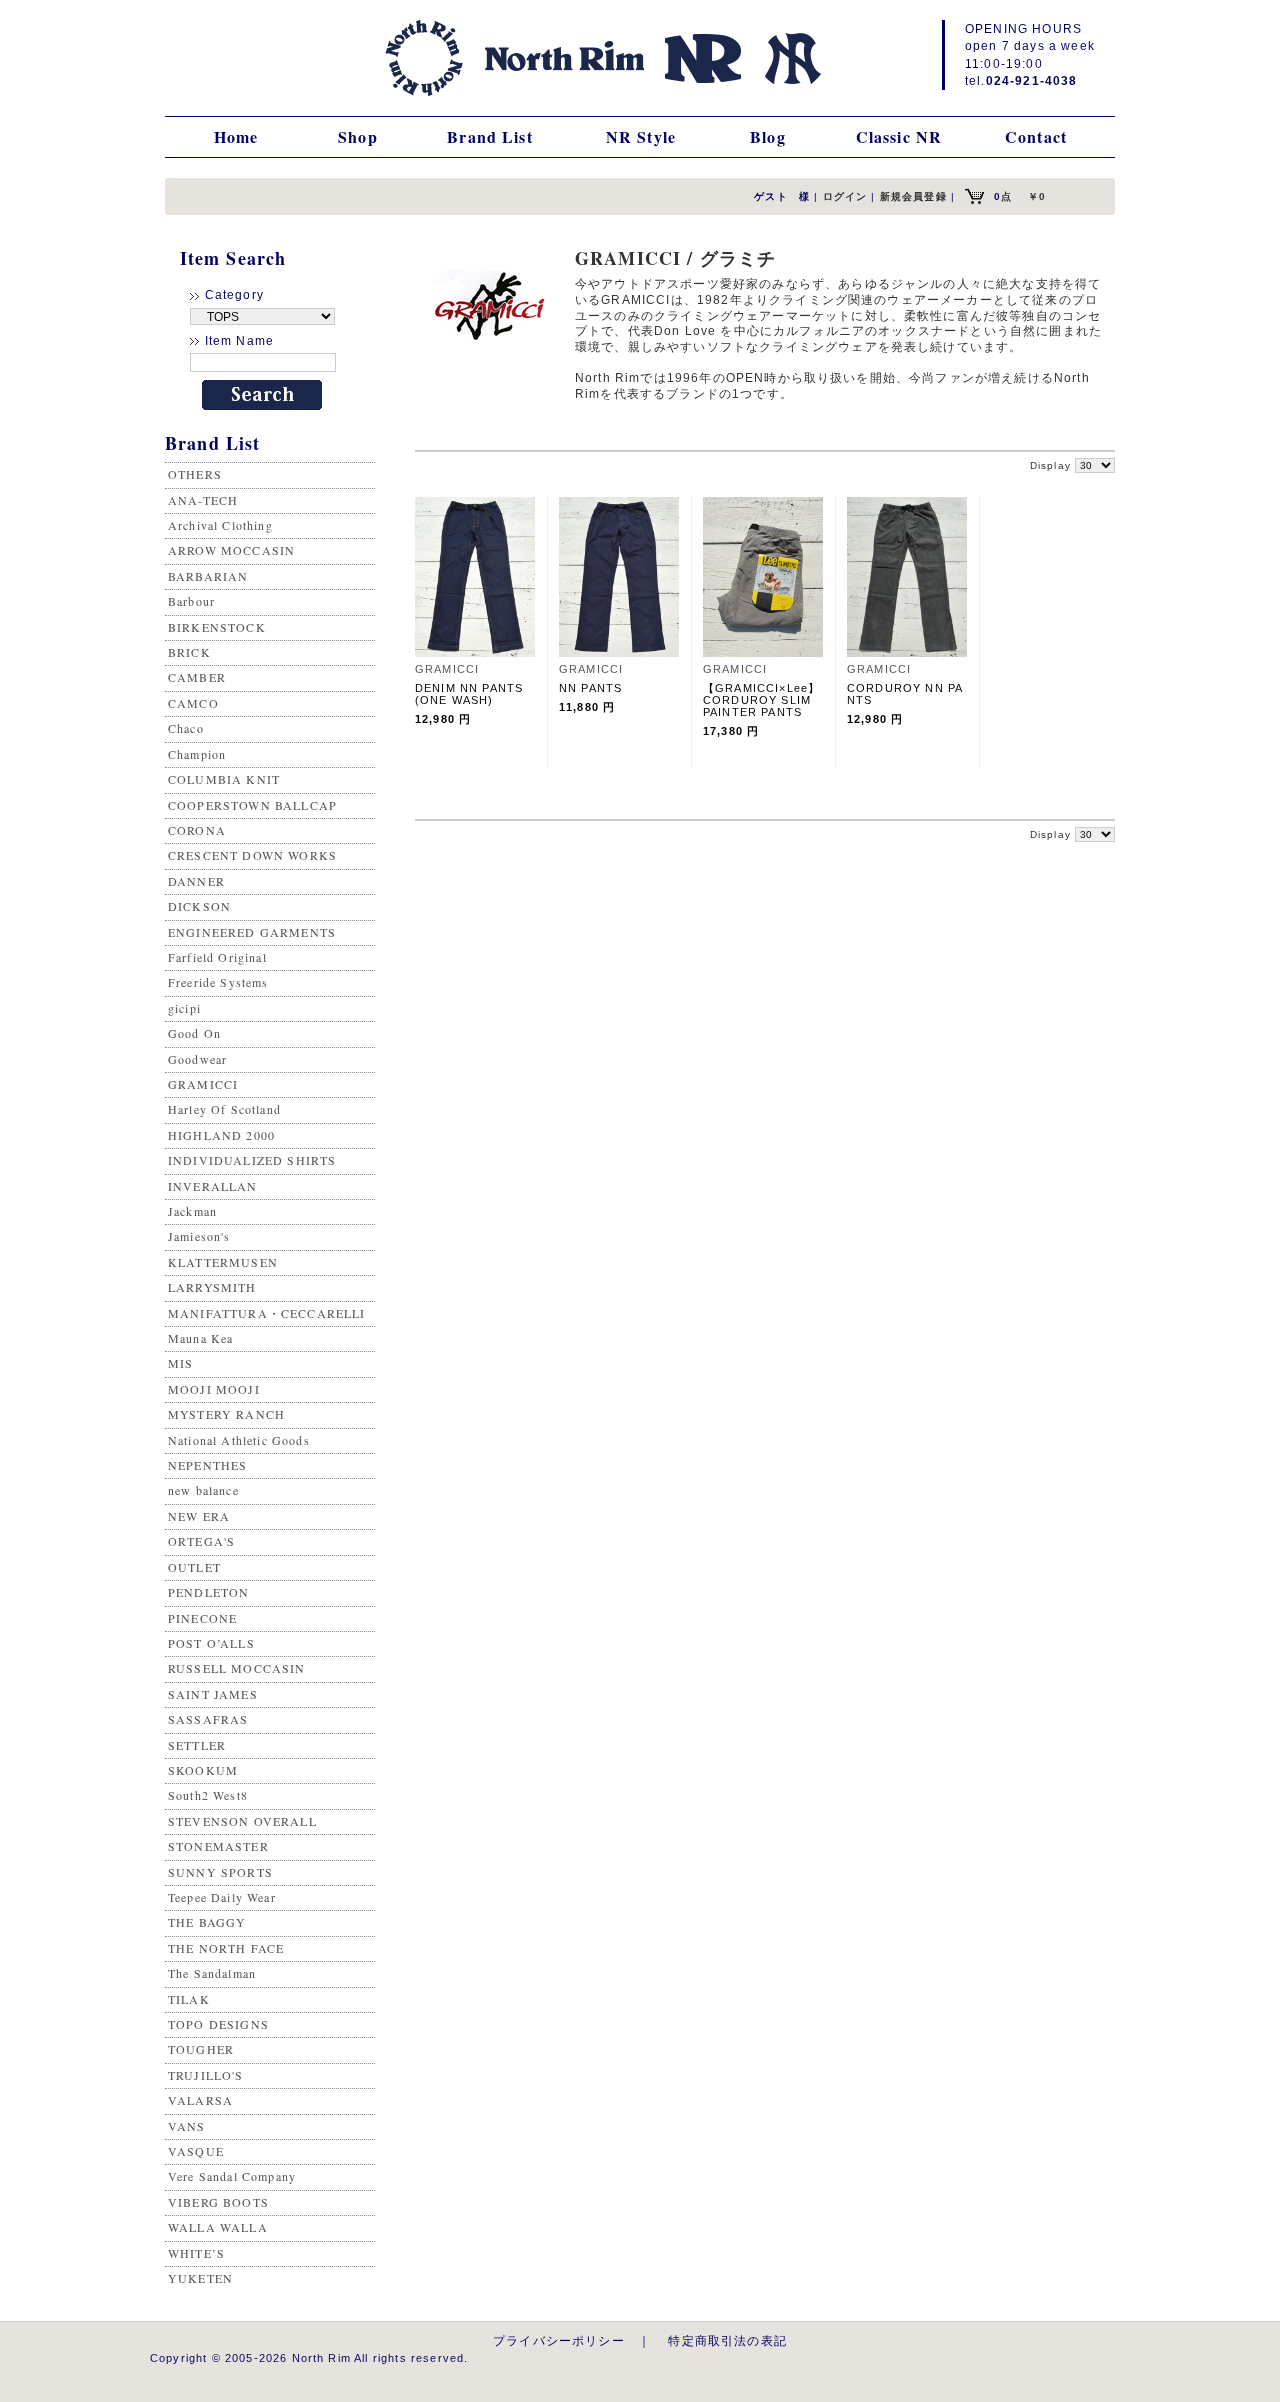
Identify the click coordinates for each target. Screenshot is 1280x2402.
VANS (187, 2126)
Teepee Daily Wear (222, 1897)
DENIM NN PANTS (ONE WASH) (475, 694)
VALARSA (200, 2100)
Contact (1036, 136)
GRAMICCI (203, 1084)
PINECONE (202, 1618)
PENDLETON (208, 1592)
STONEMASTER (218, 1846)
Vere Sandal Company (232, 2176)
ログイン (845, 196)
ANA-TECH (203, 500)
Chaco (186, 728)
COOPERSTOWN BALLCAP (252, 805)
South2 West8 (208, 1795)
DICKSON (199, 906)
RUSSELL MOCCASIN (237, 1668)
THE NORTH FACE (226, 1948)
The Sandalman (212, 1973)
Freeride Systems (218, 982)
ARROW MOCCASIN (231, 550)
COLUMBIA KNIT (224, 779)
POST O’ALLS (211, 1643)
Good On (194, 1033)
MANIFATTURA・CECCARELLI (267, 1313)
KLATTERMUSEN (223, 1262)
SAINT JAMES (213, 1694)
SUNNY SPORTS (220, 1872)
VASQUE (196, 2151)
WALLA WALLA (218, 2227)
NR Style (641, 136)
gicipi (184, 1008)
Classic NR (899, 136)
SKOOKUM (203, 1770)
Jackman (192, 1211)
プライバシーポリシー (559, 2340)
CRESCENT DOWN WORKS (252, 855)
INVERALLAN (213, 1186)
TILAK (189, 1999)
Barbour (191, 601)
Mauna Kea (200, 1338)
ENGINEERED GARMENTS (252, 932)
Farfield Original (217, 957)
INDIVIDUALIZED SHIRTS (252, 1160)
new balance (203, 1490)
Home (236, 136)
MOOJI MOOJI (214, 1389)
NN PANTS (596, 688)
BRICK (189, 652)
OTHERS (195, 474)
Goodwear (197, 1059)
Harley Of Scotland (224, 1109)
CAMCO (193, 703)
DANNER (196, 881)
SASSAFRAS (208, 1719)
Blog (768, 136)
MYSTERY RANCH (226, 1414)
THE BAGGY (207, 1922)
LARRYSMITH (212, 1287)
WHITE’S (196, 2253)
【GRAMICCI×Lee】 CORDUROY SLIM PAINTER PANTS (767, 700)
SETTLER (197, 1745)
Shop (358, 136)
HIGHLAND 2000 (221, 1135)
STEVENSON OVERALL (242, 1821)
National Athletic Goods (239, 1440)
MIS (180, 1363)
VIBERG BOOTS (218, 2202)
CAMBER (197, 677)
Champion (197, 754)
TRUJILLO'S (206, 2075)
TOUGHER (201, 2049)
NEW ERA (199, 1516)
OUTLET (194, 1567)
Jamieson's (199, 1236)
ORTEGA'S (201, 1541)
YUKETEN (200, 2278)
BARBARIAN (208, 576)
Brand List (490, 136)
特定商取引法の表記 (727, 2340)
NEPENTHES (207, 1465)
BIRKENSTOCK (217, 627)
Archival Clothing (220, 525)
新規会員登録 (913, 196)
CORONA (197, 830)
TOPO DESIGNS (218, 2024)
